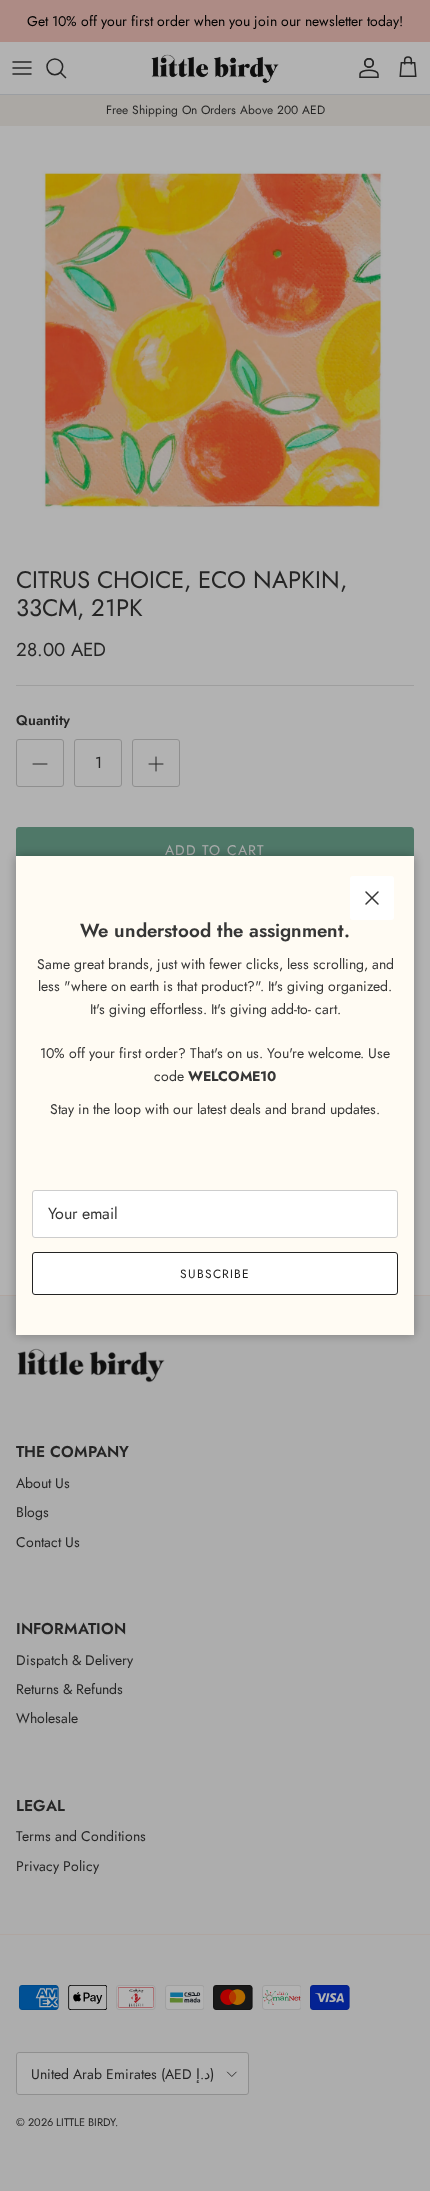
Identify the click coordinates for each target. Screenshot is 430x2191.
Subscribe (215, 1274)
